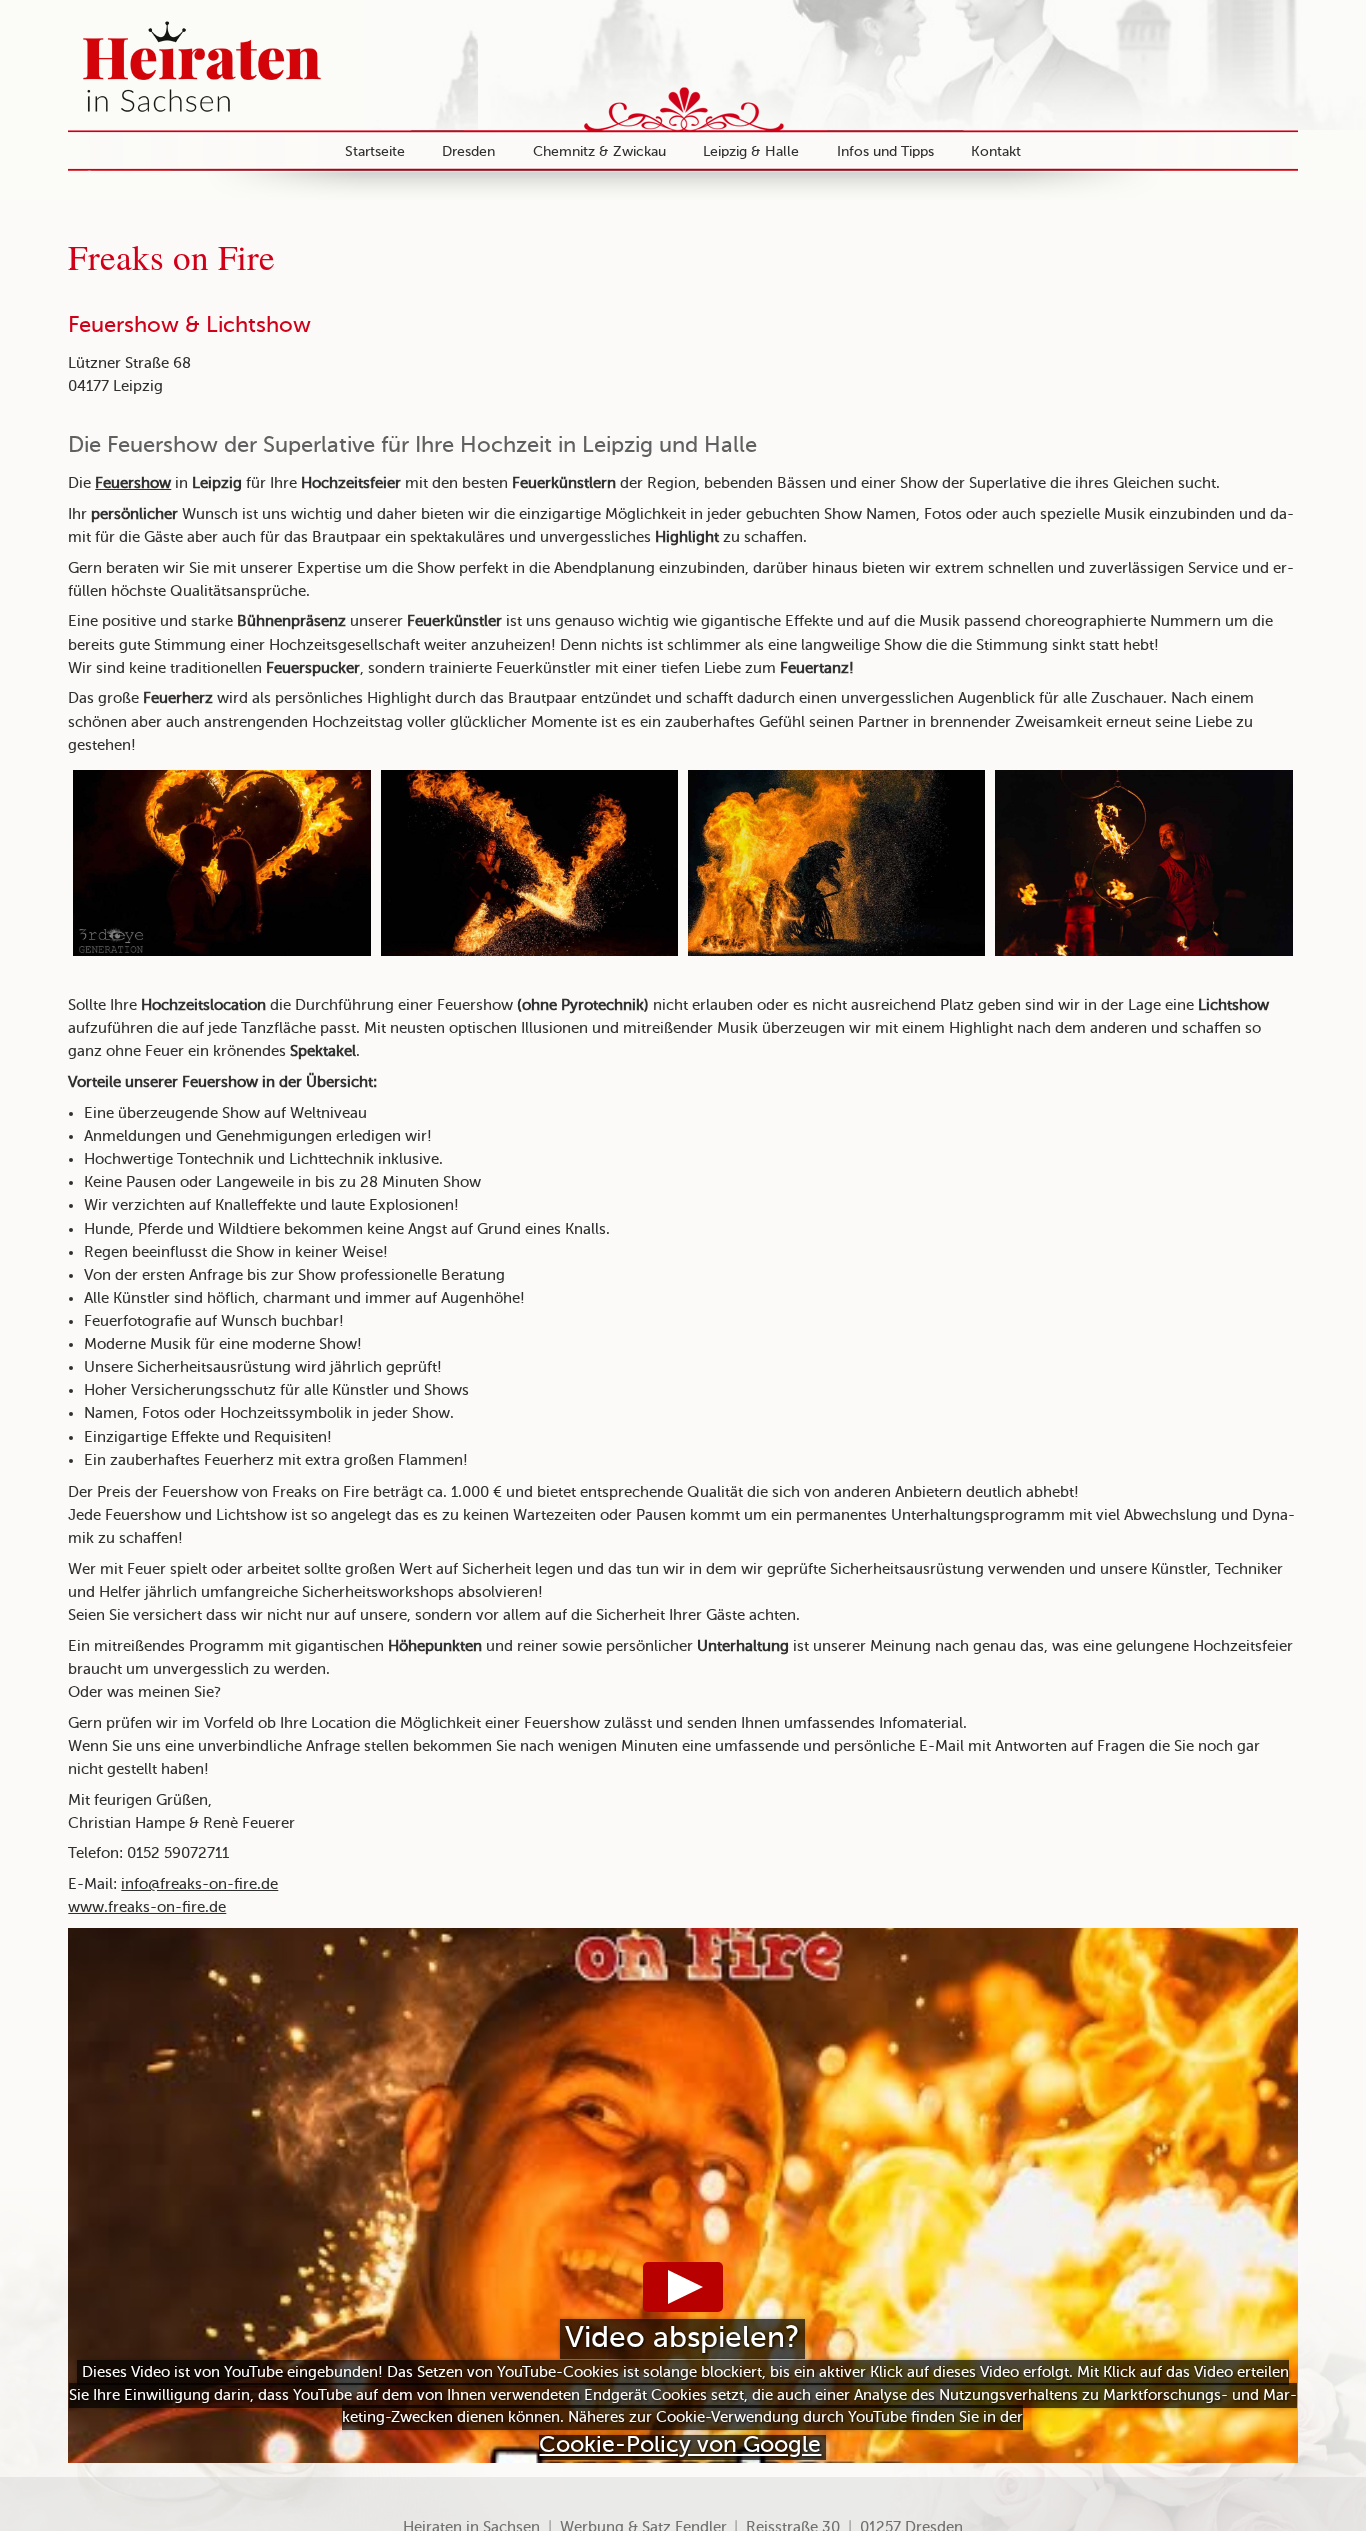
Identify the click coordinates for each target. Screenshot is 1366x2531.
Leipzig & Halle (751, 152)
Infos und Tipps (885, 152)
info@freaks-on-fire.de (199, 1885)
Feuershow (133, 484)
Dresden (468, 152)
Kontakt (996, 152)
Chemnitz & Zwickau (599, 152)
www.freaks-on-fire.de (147, 1908)
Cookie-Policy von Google (680, 2446)
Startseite (375, 152)
